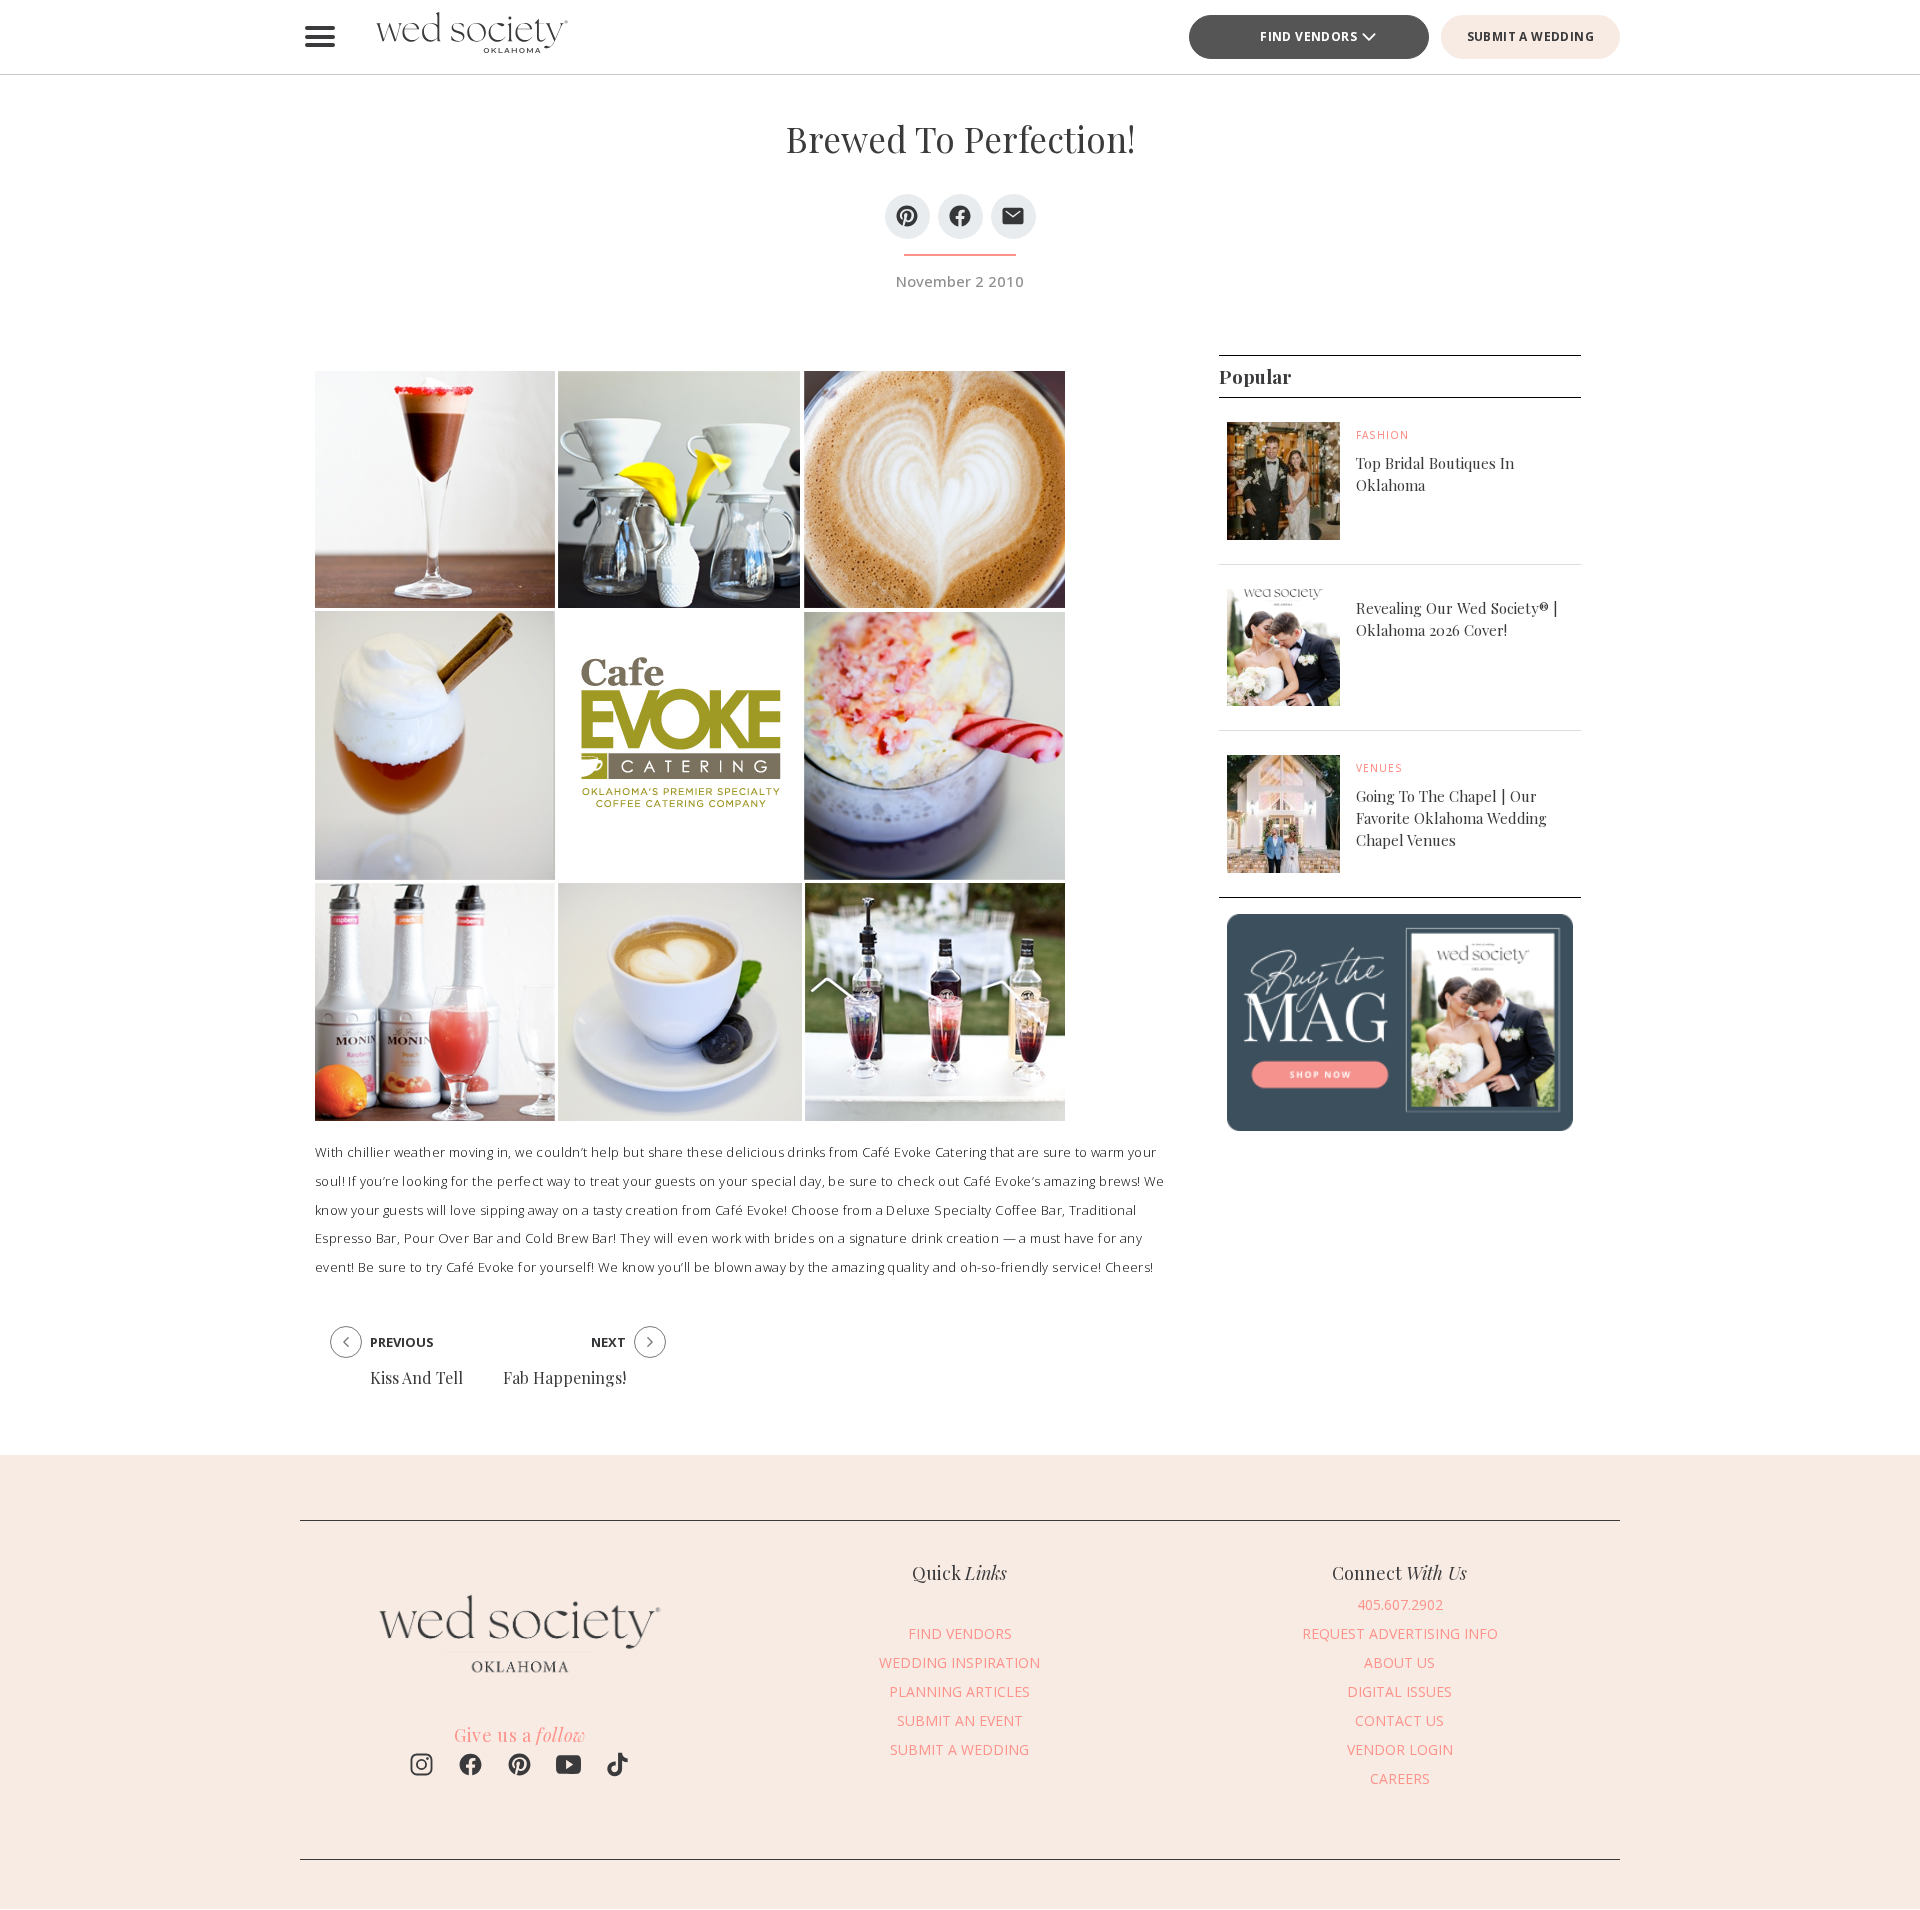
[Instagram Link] (421, 1767)
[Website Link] (520, 1682)
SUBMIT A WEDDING (1530, 36)
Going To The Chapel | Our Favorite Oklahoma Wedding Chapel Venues (1451, 818)
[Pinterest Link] (519, 1767)
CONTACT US (1399, 1720)
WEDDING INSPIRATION (959, 1662)
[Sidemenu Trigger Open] (320, 37)
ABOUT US (1399, 1662)
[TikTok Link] (617, 1767)
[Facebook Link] (470, 1767)
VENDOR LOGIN (1400, 1749)
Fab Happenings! (564, 1377)
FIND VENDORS (1308, 36)
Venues (1379, 768)
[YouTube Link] (568, 1767)
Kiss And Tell (416, 1377)
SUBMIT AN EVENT (960, 1720)
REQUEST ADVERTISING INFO (1400, 1633)
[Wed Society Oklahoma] (470, 37)
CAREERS (1400, 1778)
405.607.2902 (1400, 1604)
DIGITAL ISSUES (1399, 1691)
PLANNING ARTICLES (959, 1691)
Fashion (1382, 435)
